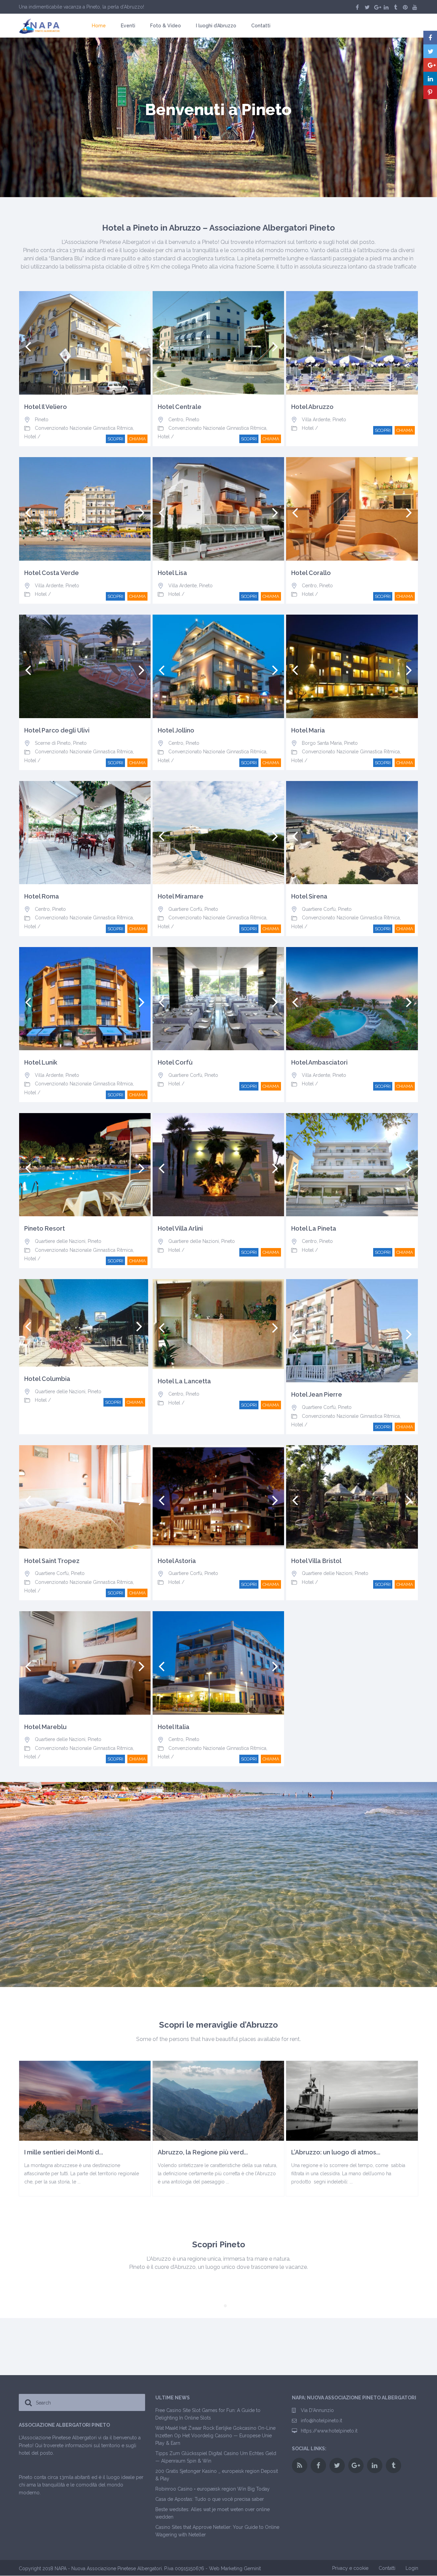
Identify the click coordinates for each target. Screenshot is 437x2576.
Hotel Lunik (41, 1063)
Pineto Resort (45, 1229)
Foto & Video (166, 26)
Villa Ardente (316, 420)
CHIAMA (137, 439)
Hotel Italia (174, 1727)
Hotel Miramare (181, 896)
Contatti (261, 26)
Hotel (30, 437)
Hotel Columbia (47, 1379)
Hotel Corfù (175, 1063)
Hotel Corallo (311, 573)
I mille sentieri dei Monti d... (64, 2152)
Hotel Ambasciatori (319, 1063)
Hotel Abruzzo (312, 407)
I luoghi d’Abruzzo (216, 26)
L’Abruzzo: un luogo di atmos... (336, 2152)
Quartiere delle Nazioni (60, 1241)
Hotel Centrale (180, 407)
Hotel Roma (42, 896)
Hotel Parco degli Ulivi (57, 730)
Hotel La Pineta (314, 1229)
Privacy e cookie (350, 2568)
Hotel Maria (308, 730)
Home (99, 26)
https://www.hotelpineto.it (329, 2431)
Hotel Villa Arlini (180, 1229)
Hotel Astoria (177, 1561)
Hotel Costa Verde (52, 573)
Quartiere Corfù (185, 909)
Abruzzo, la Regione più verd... (203, 2152)
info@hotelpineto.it (321, 2421)
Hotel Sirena (309, 896)
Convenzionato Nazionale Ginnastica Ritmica (84, 428)
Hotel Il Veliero (46, 407)
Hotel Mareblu (45, 1727)
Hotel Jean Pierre (317, 1395)
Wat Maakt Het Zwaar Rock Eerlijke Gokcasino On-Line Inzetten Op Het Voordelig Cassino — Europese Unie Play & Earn (215, 2436)
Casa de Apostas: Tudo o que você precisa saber (210, 2499)
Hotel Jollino (176, 730)
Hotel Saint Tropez (52, 1561)
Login (412, 2568)
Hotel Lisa (172, 573)
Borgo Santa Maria (322, 743)
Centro (176, 420)
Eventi (128, 26)
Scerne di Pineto (53, 743)
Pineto (42, 420)
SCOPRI (115, 439)
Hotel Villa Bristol (316, 1561)
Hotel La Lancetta (184, 1381)
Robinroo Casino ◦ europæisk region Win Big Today (213, 2489)
